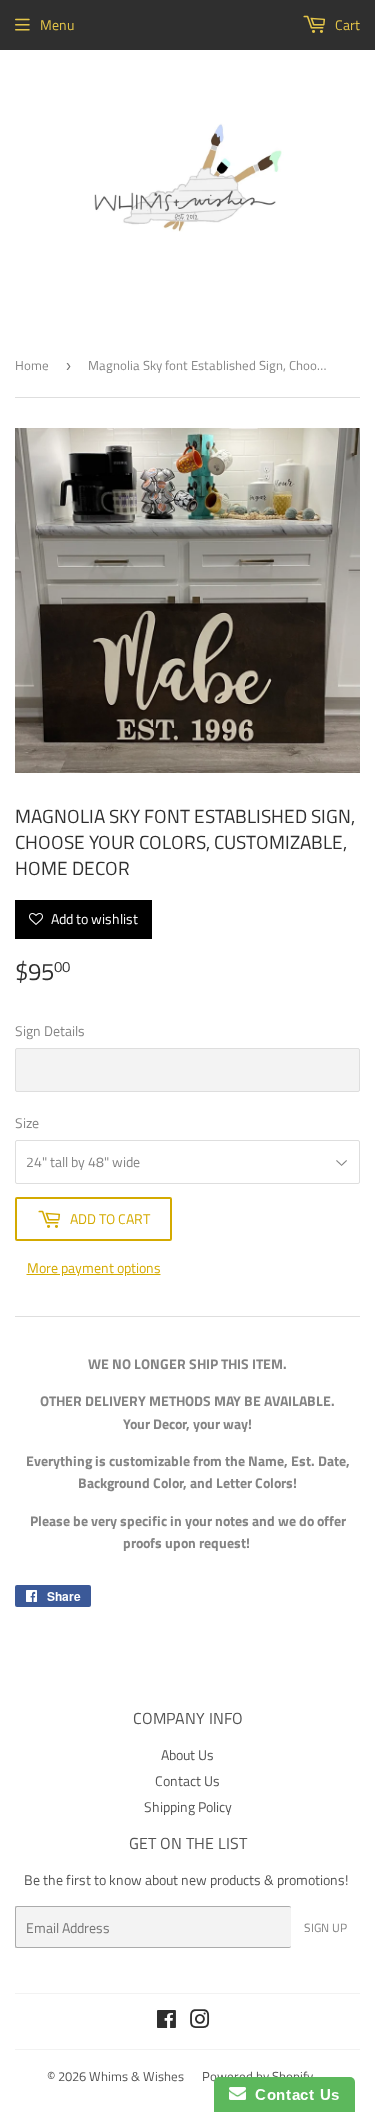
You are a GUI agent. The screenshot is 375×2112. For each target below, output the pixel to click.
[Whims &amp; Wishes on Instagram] (200, 2021)
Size (27, 1122)
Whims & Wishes (136, 2076)
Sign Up (325, 1927)
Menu (57, 24)
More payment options (94, 1267)
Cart (346, 24)
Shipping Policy (188, 1806)
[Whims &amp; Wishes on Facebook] (166, 2021)
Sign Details (50, 1030)
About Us (187, 1754)
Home (32, 365)
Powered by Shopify (257, 2076)
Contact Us (187, 1780)
